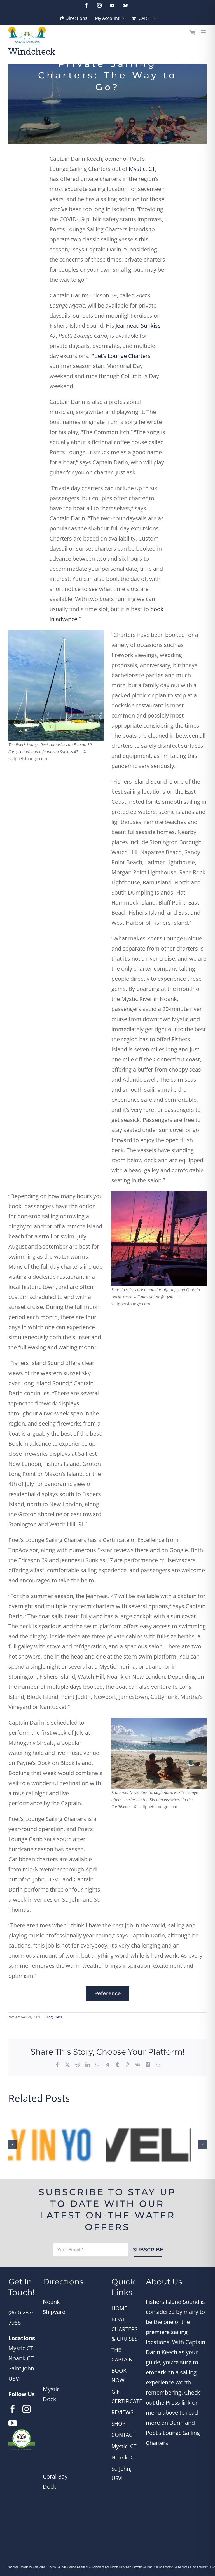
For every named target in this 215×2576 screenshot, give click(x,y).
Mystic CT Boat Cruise (148, 2567)
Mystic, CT (142, 169)
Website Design (18, 2567)
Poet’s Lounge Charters (121, 356)
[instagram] (27, 2409)
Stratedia (39, 2567)
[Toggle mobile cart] (192, 32)
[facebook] (13, 2409)
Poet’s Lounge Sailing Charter (67, 2567)
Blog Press (54, 2017)
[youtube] (13, 2423)
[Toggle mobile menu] (204, 32)
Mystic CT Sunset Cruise (181, 2567)
